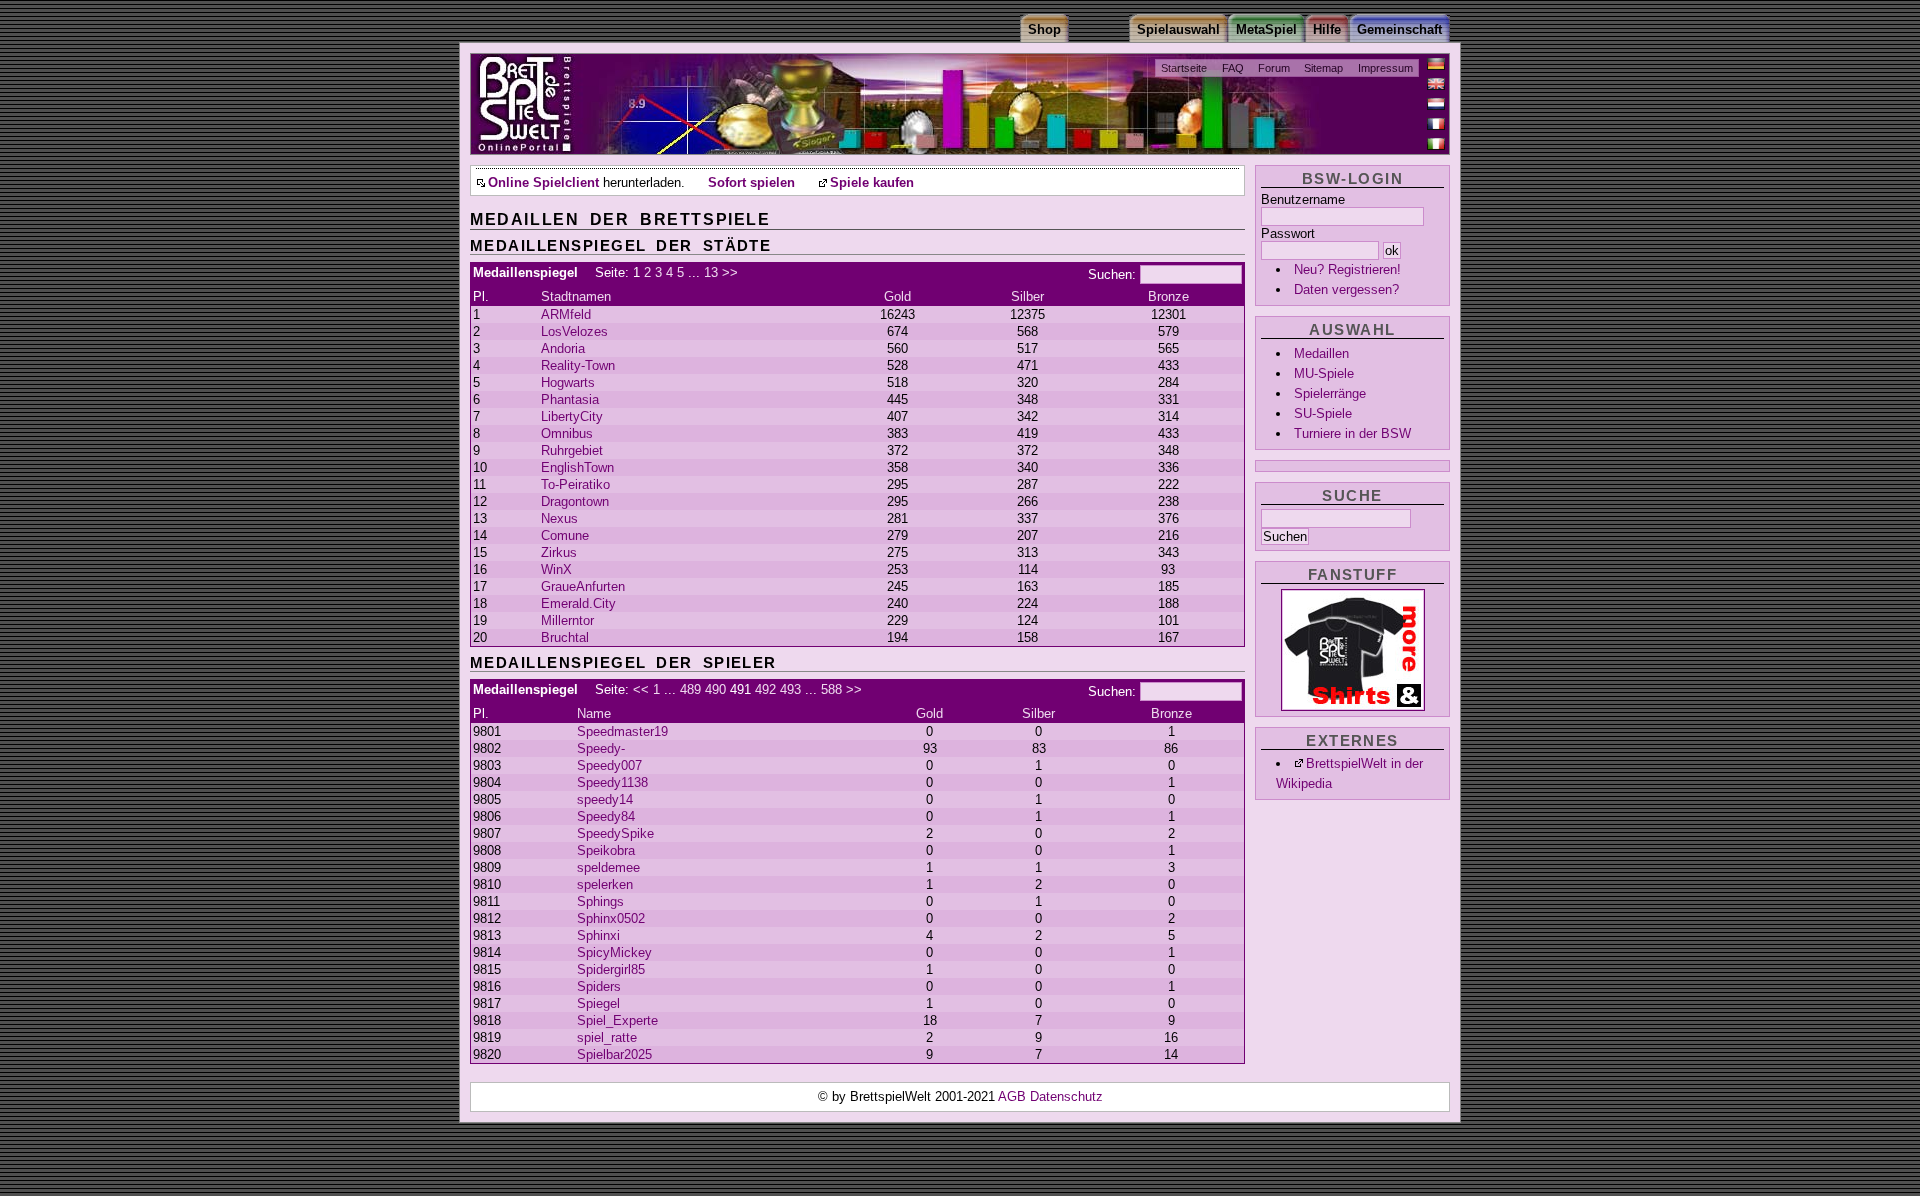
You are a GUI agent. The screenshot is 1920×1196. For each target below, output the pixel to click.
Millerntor (567, 620)
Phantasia (570, 399)
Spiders (599, 986)
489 (690, 689)
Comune (565, 535)
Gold (897, 296)
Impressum (1385, 68)
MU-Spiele (1324, 373)
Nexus (559, 518)
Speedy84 (606, 816)
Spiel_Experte (617, 1020)
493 (790, 689)
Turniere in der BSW (1352, 433)
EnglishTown (577, 467)
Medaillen (1321, 353)
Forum (1274, 68)
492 (765, 689)
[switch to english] (1436, 84)
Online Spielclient (543, 183)
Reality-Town (578, 365)
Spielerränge (1330, 393)
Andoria (563, 348)
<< (641, 689)
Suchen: (1112, 274)
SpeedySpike (615, 833)
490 (715, 689)
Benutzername (1303, 199)
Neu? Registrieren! (1347, 269)
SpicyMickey (614, 952)
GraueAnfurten (583, 586)
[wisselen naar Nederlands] (1436, 104)
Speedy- (601, 748)
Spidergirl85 (611, 969)
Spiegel (598, 1003)
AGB (1014, 1096)
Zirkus (559, 552)
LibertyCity (572, 416)
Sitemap (1323, 68)
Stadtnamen (576, 296)
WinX (556, 569)
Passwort (1288, 233)
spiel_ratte (607, 1037)
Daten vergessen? (1346, 289)
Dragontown (575, 501)
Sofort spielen (751, 183)
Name (594, 713)
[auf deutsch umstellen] (1436, 64)
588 (831, 689)
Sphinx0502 (611, 918)
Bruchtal (565, 637)
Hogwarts (568, 382)
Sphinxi (598, 935)
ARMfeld (566, 314)
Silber (1027, 296)
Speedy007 (609, 765)
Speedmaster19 (622, 731)
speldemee (608, 867)
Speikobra (606, 850)
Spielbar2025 (614, 1054)
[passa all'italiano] (1436, 144)
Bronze (1168, 296)
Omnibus (567, 433)
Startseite (1184, 68)
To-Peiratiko (575, 484)
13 (711, 272)
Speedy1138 (612, 782)
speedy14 (605, 799)
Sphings (600, 901)
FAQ (1233, 68)
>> (730, 272)
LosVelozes (574, 331)
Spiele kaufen (872, 183)
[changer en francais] (1436, 124)
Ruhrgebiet (572, 450)
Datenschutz (1066, 1096)
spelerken (605, 884)
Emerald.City (578, 603)
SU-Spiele (1323, 413)
